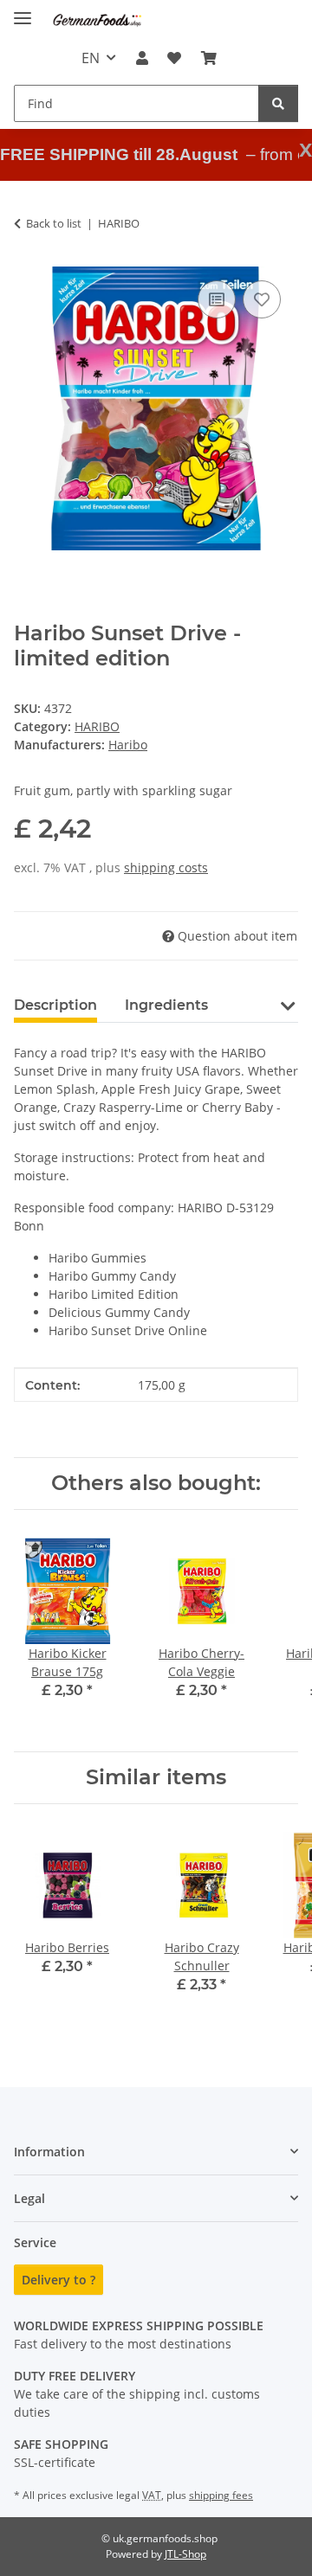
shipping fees (221, 2495)
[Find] (278, 103)
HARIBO (97, 726)
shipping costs (166, 867)
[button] (142, 58)
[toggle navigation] (23, 11)
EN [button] (91, 58)
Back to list (54, 223)
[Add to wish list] (262, 299)
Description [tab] (55, 1005)
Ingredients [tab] (166, 1005)
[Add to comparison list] (217, 299)
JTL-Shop (185, 2554)
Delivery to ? (58, 2280)
